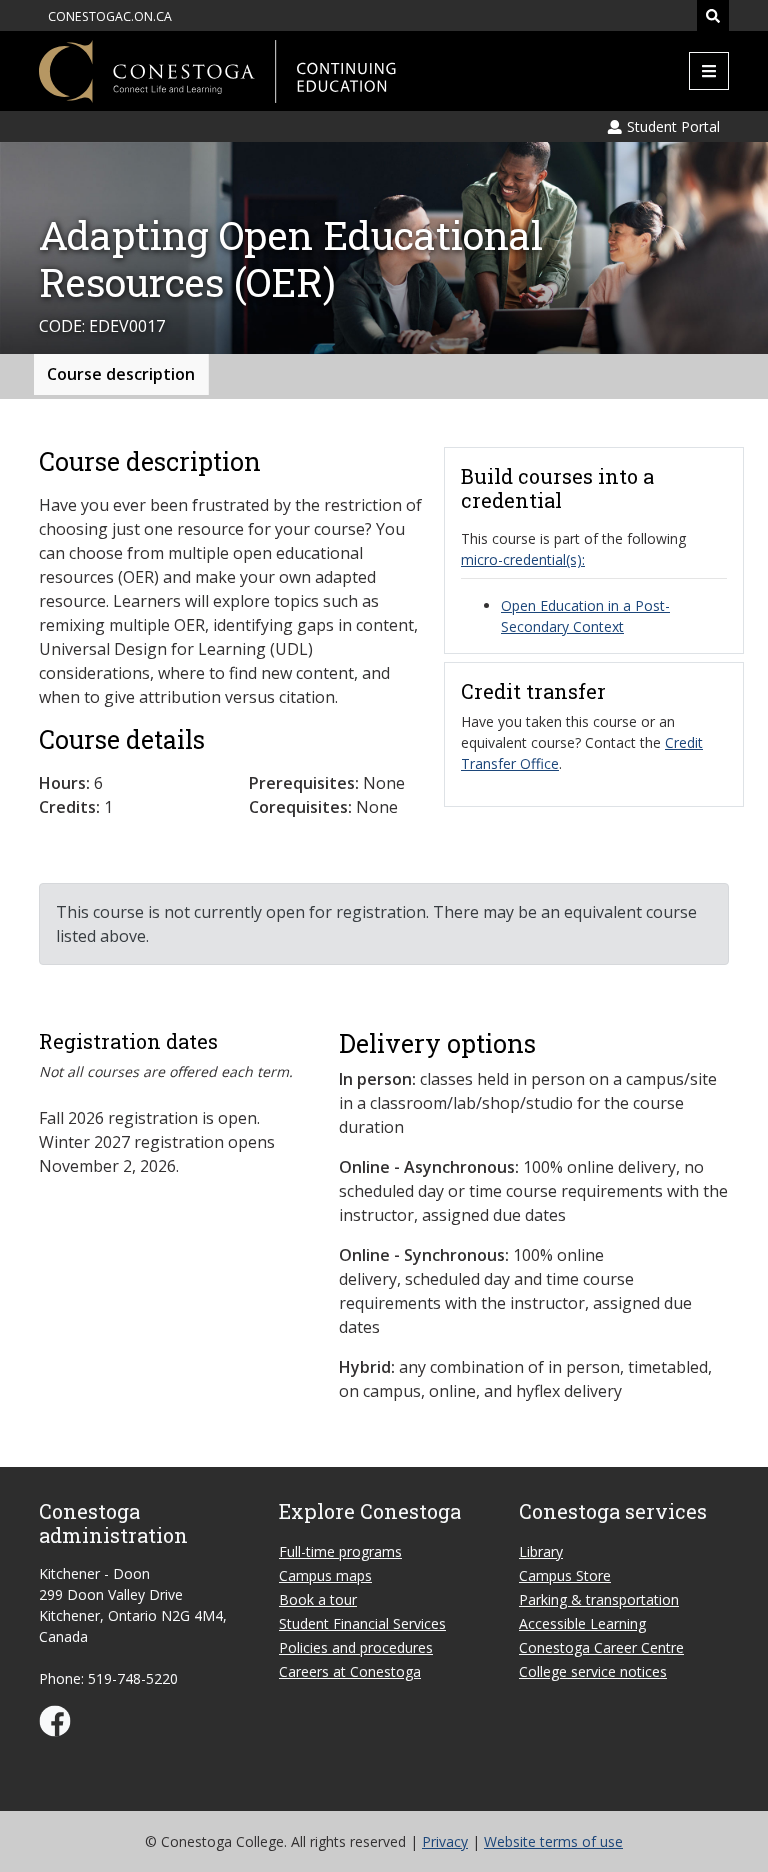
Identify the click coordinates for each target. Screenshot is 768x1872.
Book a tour (318, 1599)
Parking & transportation (599, 1599)
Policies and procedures (356, 1647)
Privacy (445, 1841)
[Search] (713, 15)
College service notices (593, 1671)
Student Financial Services (362, 1623)
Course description (121, 374)
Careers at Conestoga (350, 1671)
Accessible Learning (582, 1623)
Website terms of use (553, 1841)
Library (541, 1551)
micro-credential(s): (523, 559)
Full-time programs (340, 1551)
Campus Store (565, 1575)
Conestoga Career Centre (601, 1647)
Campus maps (325, 1575)
